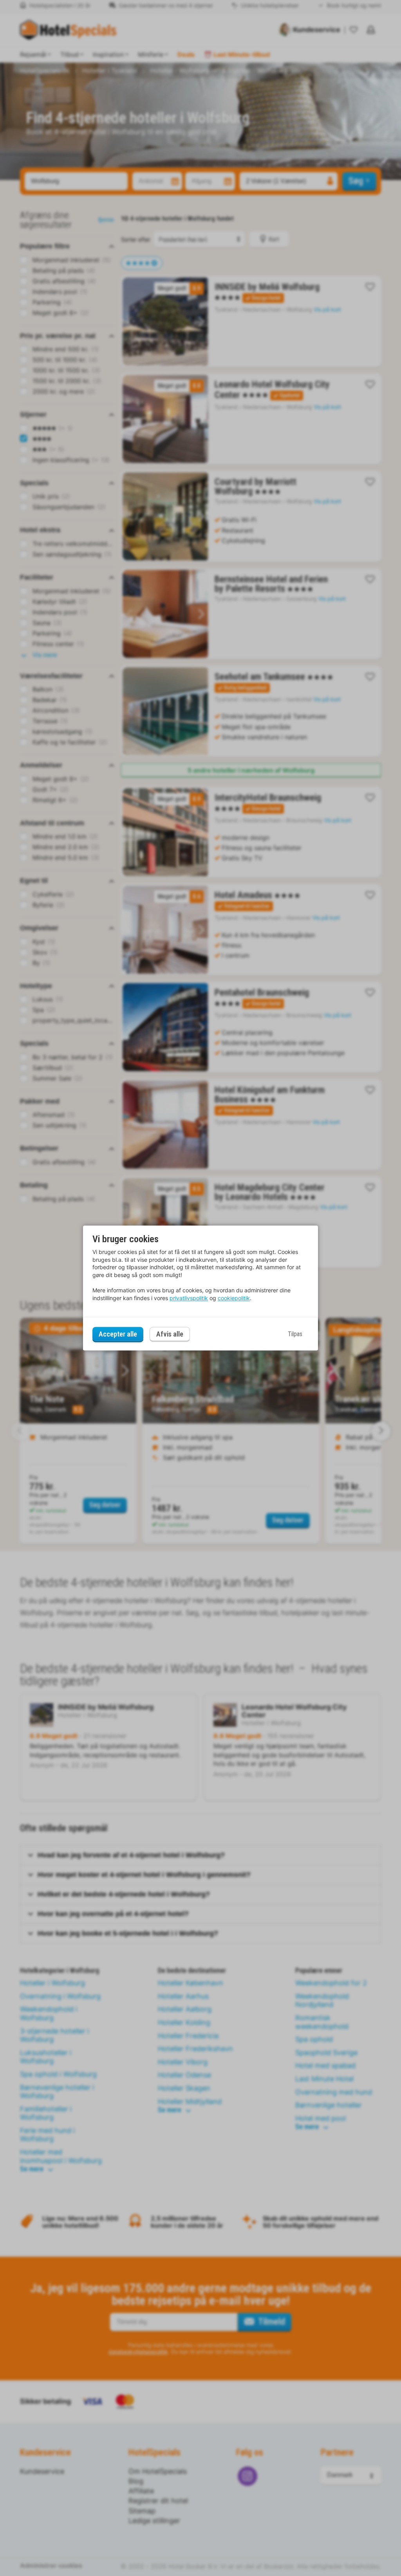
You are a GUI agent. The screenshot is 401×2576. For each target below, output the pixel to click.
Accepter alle (118, 1334)
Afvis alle (170, 1334)
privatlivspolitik (189, 1298)
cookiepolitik (234, 1298)
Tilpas (295, 1334)
